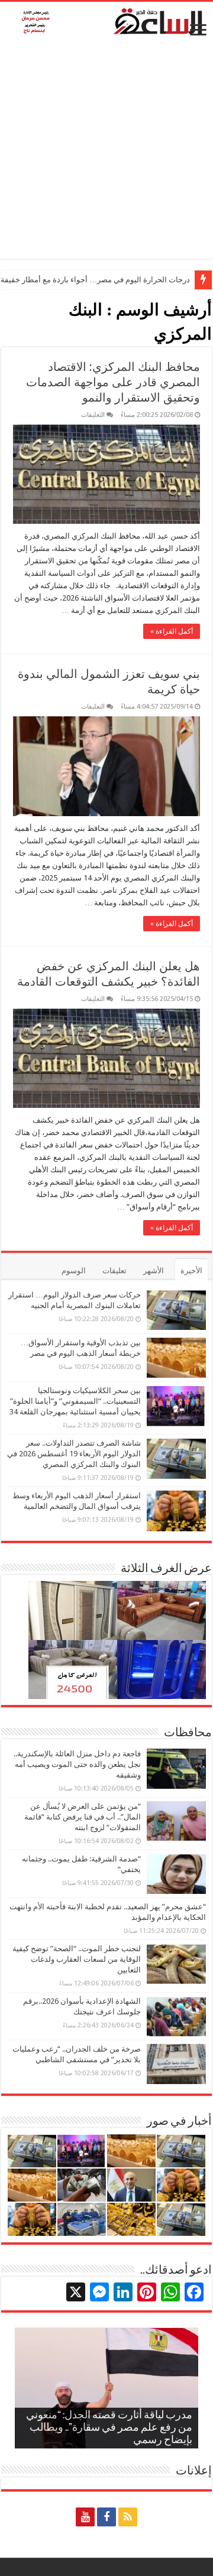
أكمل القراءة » (172, 631)
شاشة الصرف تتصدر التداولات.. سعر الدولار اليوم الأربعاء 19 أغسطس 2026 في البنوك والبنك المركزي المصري (74, 1454)
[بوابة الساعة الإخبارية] (106, 21)
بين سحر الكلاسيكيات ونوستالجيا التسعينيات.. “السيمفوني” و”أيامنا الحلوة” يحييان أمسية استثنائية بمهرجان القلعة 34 (75, 1401)
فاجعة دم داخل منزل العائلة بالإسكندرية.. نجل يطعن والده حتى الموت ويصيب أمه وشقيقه (77, 1764)
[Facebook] (106, 2517)
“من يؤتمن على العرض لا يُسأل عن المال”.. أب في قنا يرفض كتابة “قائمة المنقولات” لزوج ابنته (83, 1817)
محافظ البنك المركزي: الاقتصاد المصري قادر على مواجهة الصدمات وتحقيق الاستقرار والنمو (113, 382)
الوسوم (74, 1271)
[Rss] (128, 2517)
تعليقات (114, 1271)
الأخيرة (191, 1271)
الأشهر (154, 1271)
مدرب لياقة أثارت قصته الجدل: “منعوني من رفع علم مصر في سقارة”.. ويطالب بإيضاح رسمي (109, 2428)
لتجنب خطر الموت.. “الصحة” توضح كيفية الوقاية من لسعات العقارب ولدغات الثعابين (77, 1959)
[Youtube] (85, 2517)
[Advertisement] (106, 152)
